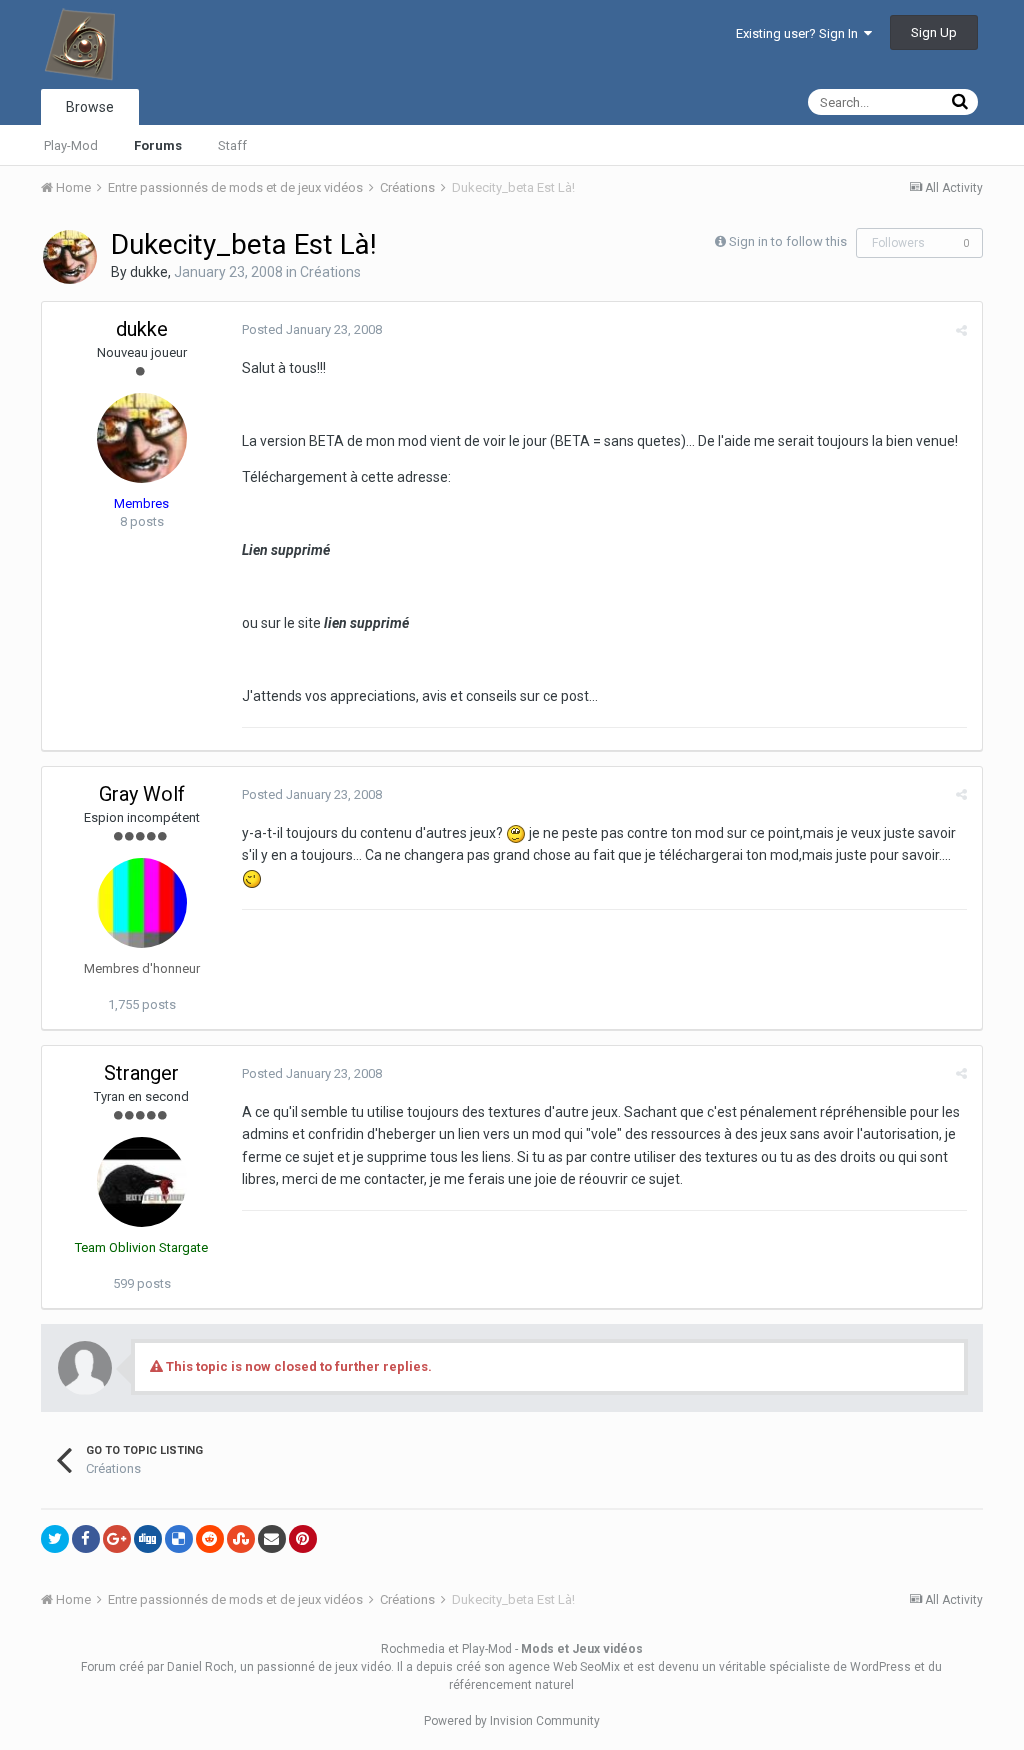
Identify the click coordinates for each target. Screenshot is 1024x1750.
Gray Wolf (142, 794)
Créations (330, 272)
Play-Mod (71, 145)
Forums (158, 145)
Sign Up (934, 32)
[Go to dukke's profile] (70, 257)
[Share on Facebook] (86, 1539)
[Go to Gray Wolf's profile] (142, 903)
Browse (90, 107)
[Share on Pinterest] (303, 1539)
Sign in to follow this (788, 241)
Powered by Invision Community (512, 1721)
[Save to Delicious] (179, 1539)
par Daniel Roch (190, 1667)
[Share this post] (961, 330)
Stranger (141, 1073)
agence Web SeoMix (564, 1667)
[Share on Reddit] (210, 1539)
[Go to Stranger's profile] (142, 1182)
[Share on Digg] (148, 1539)
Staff (232, 145)
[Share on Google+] (117, 1539)
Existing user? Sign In (800, 33)
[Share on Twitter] (55, 1539)
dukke (149, 272)
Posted (312, 329)
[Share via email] (272, 1539)
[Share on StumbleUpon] (241, 1539)
